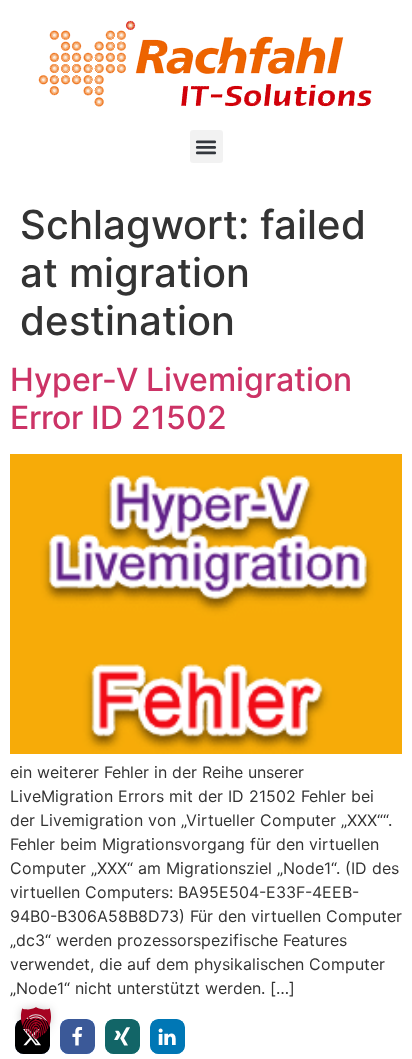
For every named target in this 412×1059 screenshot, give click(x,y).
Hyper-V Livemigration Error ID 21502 (181, 398)
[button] (206, 146)
